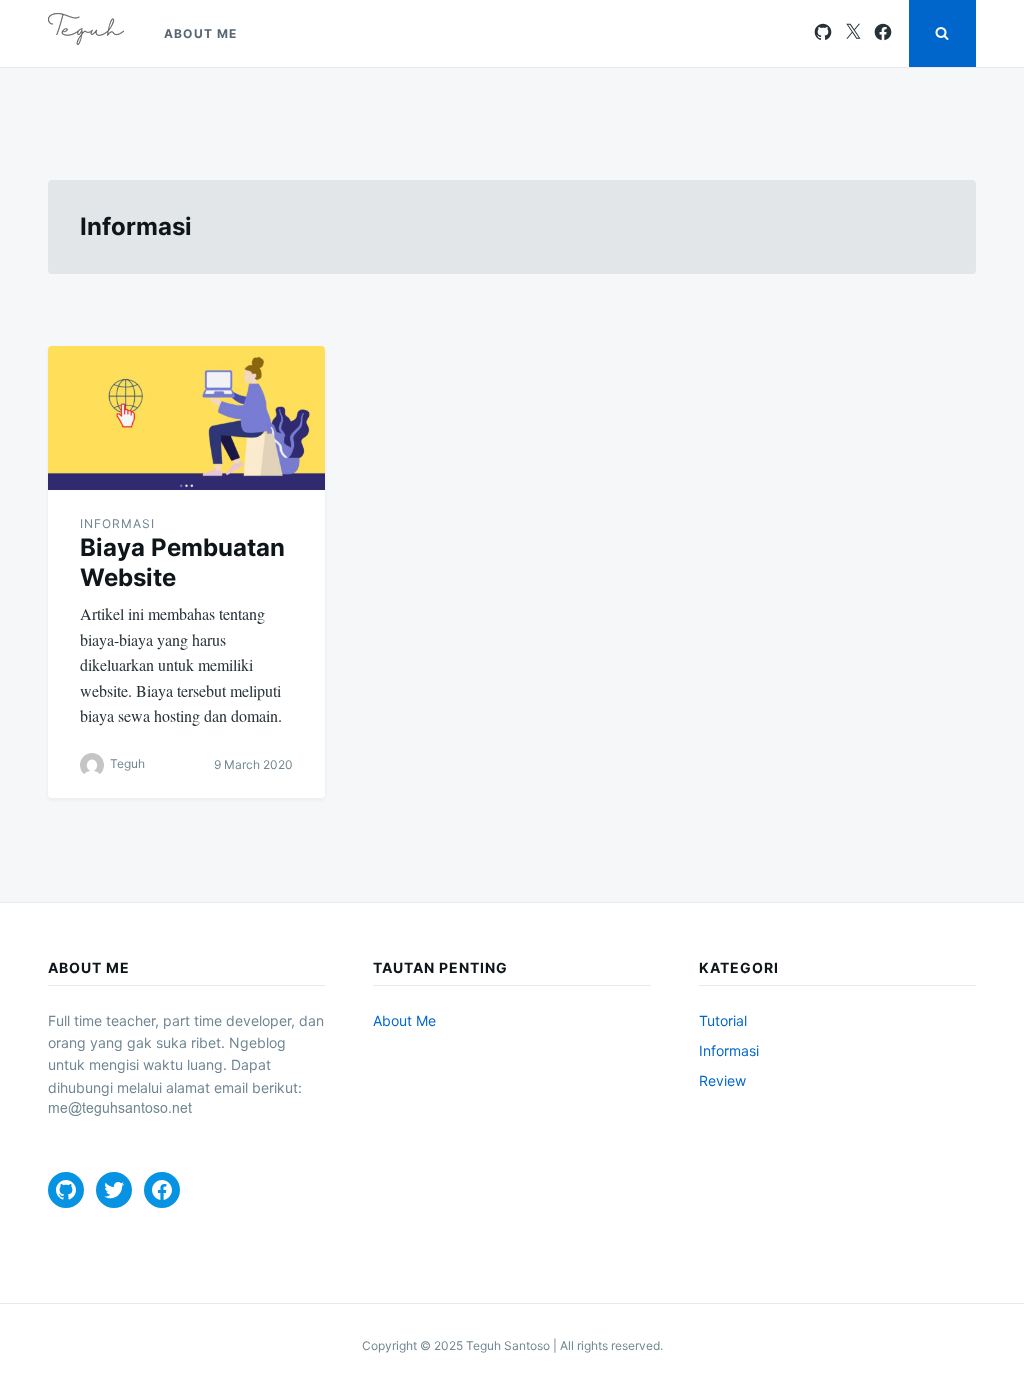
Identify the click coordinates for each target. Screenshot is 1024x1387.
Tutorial (723, 1020)
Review (722, 1080)
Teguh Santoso (508, 1345)
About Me (201, 33)
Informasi (117, 523)
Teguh (127, 763)
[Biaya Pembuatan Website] (186, 418)
